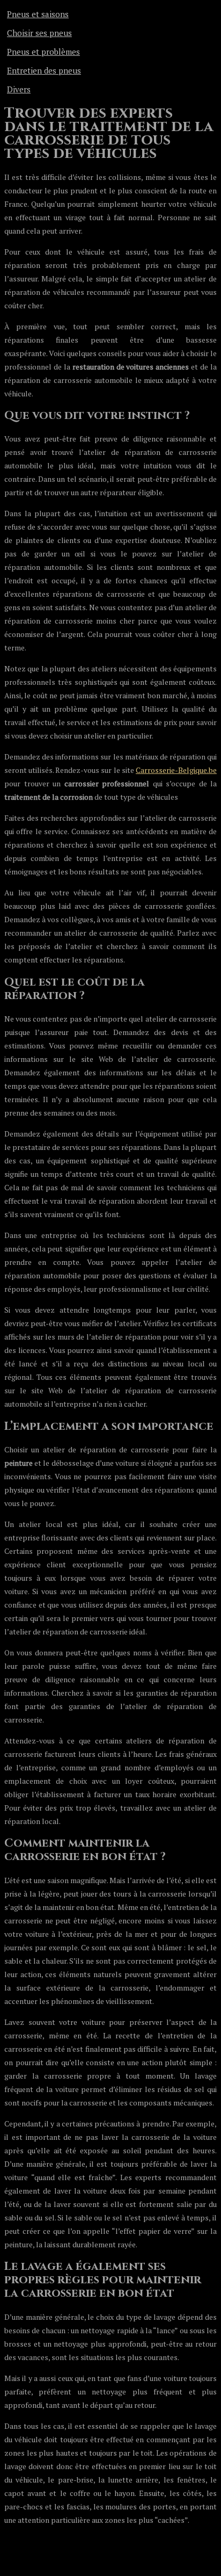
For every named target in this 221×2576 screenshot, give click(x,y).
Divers (19, 89)
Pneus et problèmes (43, 52)
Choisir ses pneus (39, 33)
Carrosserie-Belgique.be (176, 770)
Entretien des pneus (44, 70)
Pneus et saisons (38, 14)
